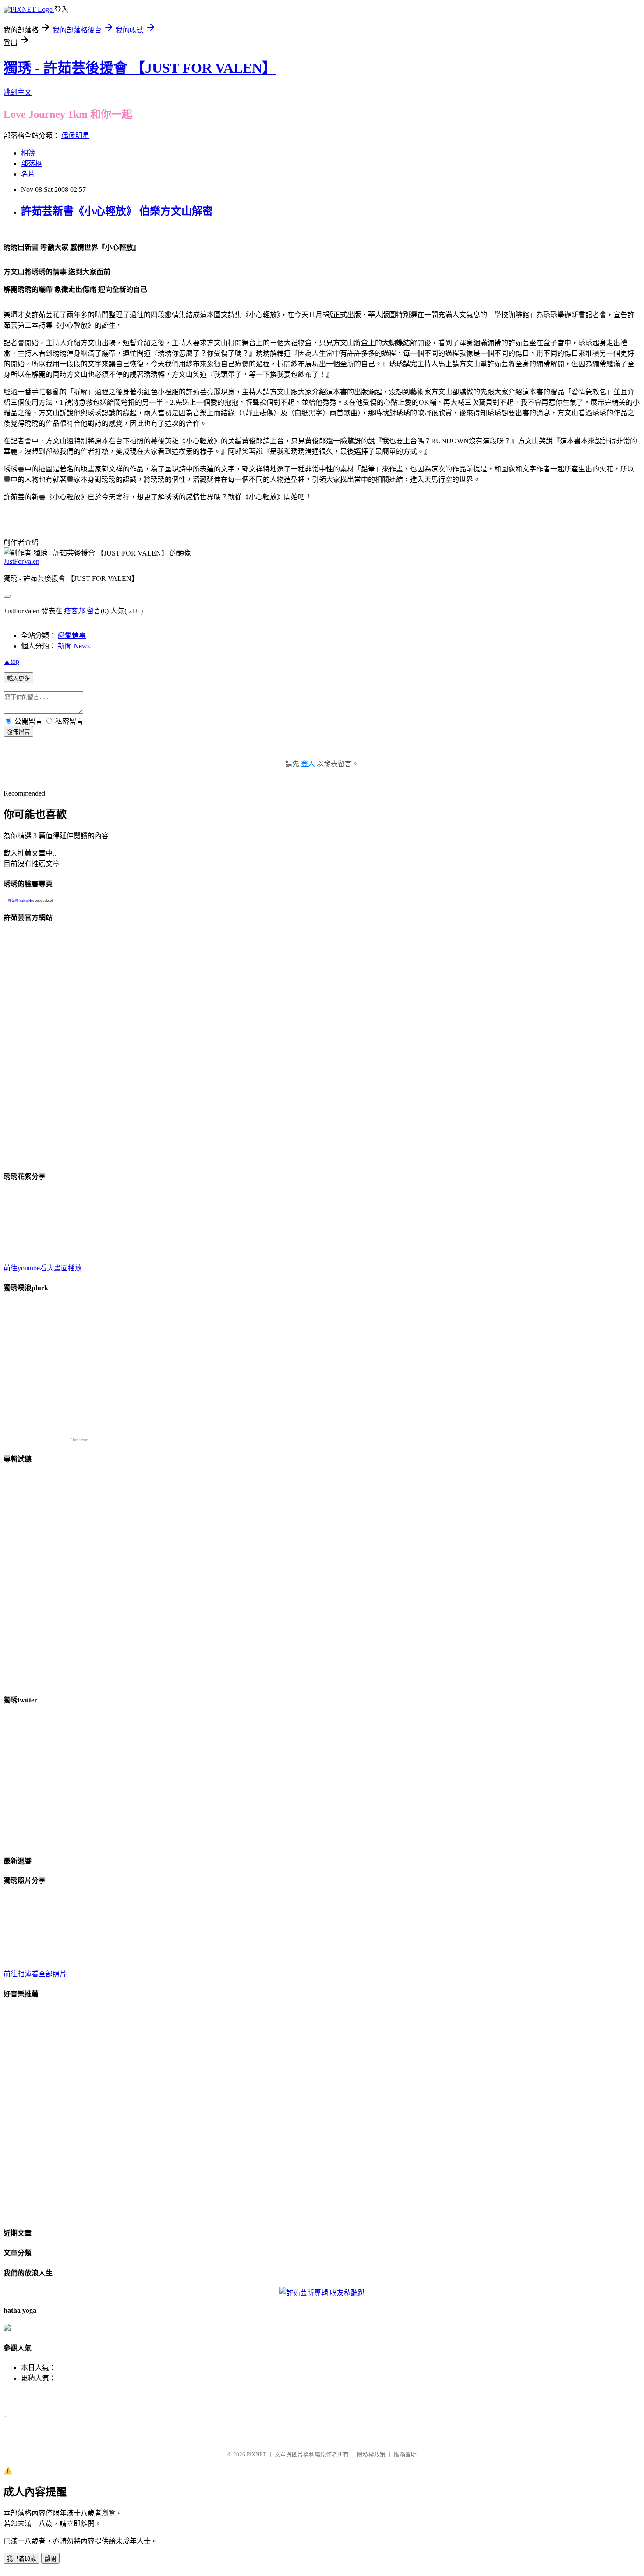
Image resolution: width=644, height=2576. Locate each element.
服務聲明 (405, 2454)
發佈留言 (18, 732)
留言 (94, 611)
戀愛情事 (72, 635)
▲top (11, 661)
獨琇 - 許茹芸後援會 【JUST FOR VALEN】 (140, 68)
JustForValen (21, 561)
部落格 (32, 164)
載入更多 (18, 678)
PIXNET (257, 2454)
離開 (50, 2559)
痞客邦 (74, 611)
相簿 (28, 153)
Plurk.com (79, 1440)
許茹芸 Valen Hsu (21, 901)
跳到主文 (18, 92)
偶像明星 (75, 136)
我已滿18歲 (21, 2559)
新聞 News (74, 646)
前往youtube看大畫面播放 (43, 1268)
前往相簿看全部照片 (35, 1974)
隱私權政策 (371, 2454)
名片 (28, 174)
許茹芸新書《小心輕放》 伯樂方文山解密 (117, 211)
